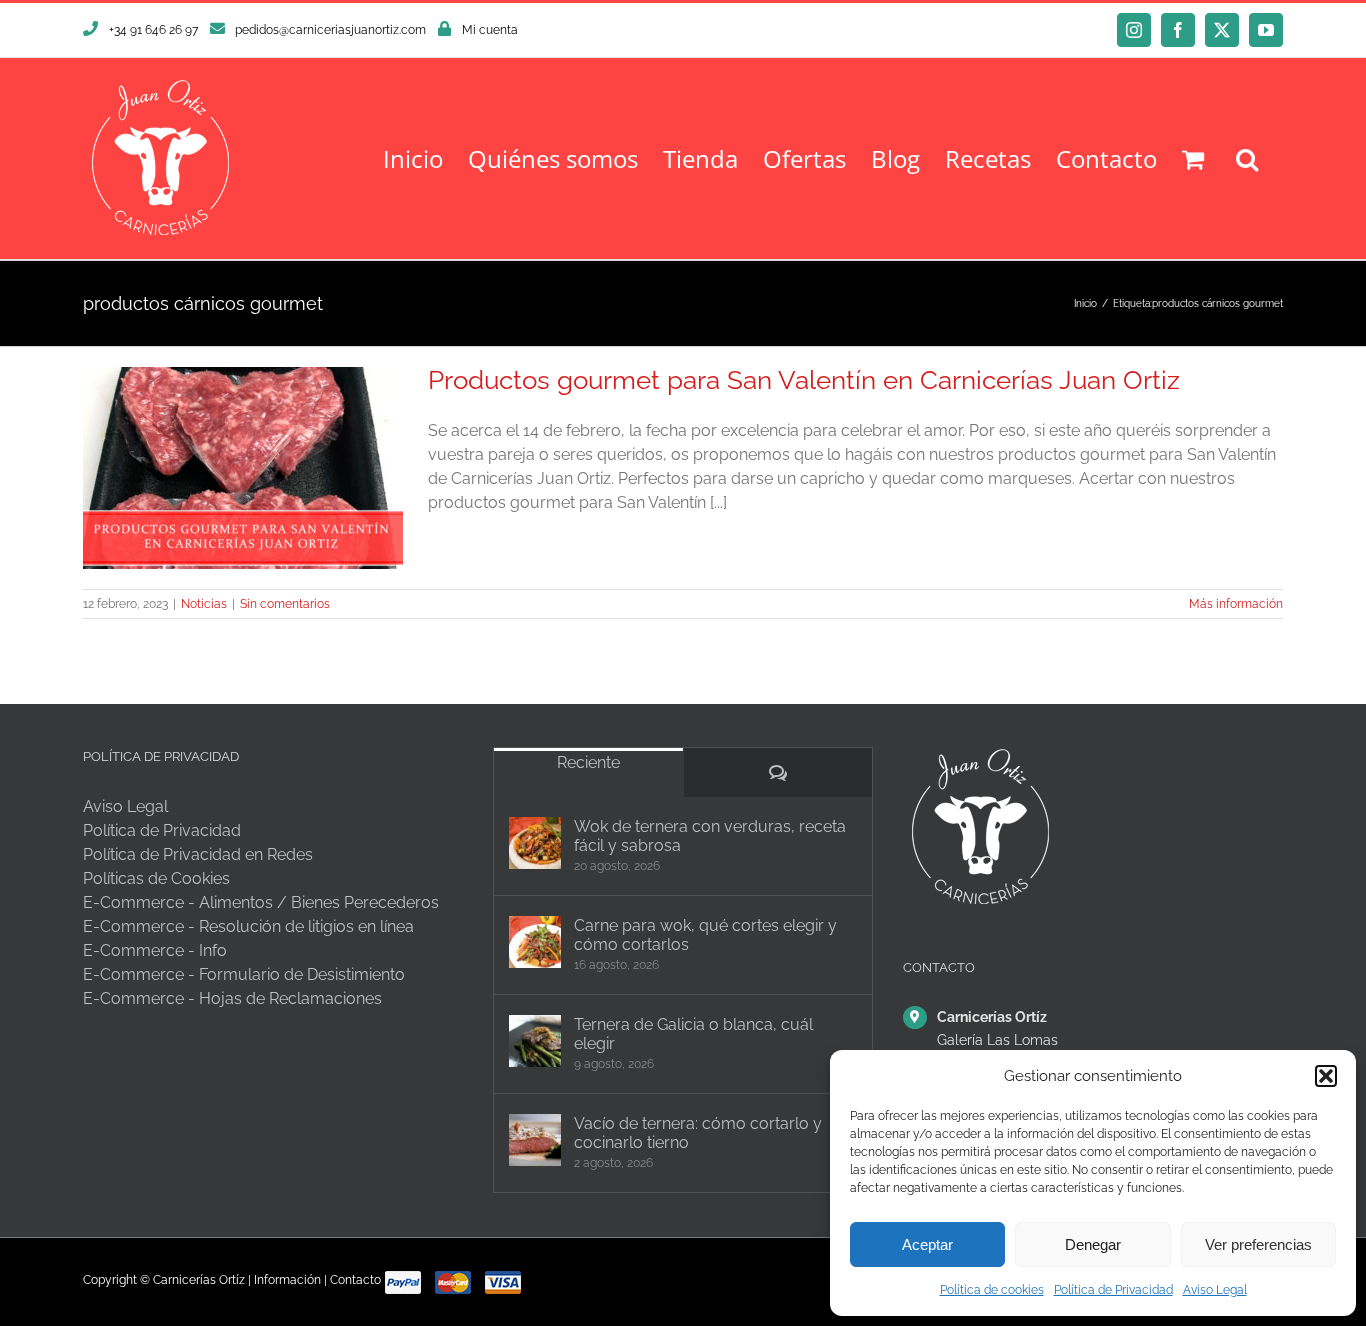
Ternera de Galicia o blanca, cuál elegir (693, 1034)
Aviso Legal (1215, 1290)
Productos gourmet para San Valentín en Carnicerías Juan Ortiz (804, 380)
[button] (1326, 1076)
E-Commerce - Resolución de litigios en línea (248, 926)
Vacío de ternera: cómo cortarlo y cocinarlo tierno (698, 1133)
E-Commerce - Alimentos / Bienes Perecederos (261, 902)
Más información (1236, 604)
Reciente (588, 762)
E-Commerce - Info (155, 950)
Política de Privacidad (1113, 1290)
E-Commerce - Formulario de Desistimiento (244, 974)
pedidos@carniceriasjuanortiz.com (330, 30)
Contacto (355, 1280)
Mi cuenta (490, 30)
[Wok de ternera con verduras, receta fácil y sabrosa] (535, 843)
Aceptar (927, 1244)
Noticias (204, 604)
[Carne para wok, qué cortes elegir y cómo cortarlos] (535, 942)
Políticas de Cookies (156, 878)
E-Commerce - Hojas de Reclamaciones (232, 998)
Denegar (1093, 1244)
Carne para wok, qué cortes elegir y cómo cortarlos (705, 935)
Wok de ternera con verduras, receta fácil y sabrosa (710, 836)
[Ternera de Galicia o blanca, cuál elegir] (535, 1041)
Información (287, 1280)
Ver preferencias (1258, 1244)
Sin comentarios (285, 604)
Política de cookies (992, 1290)
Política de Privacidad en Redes (198, 854)
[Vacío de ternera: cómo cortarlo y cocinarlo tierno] (535, 1140)
